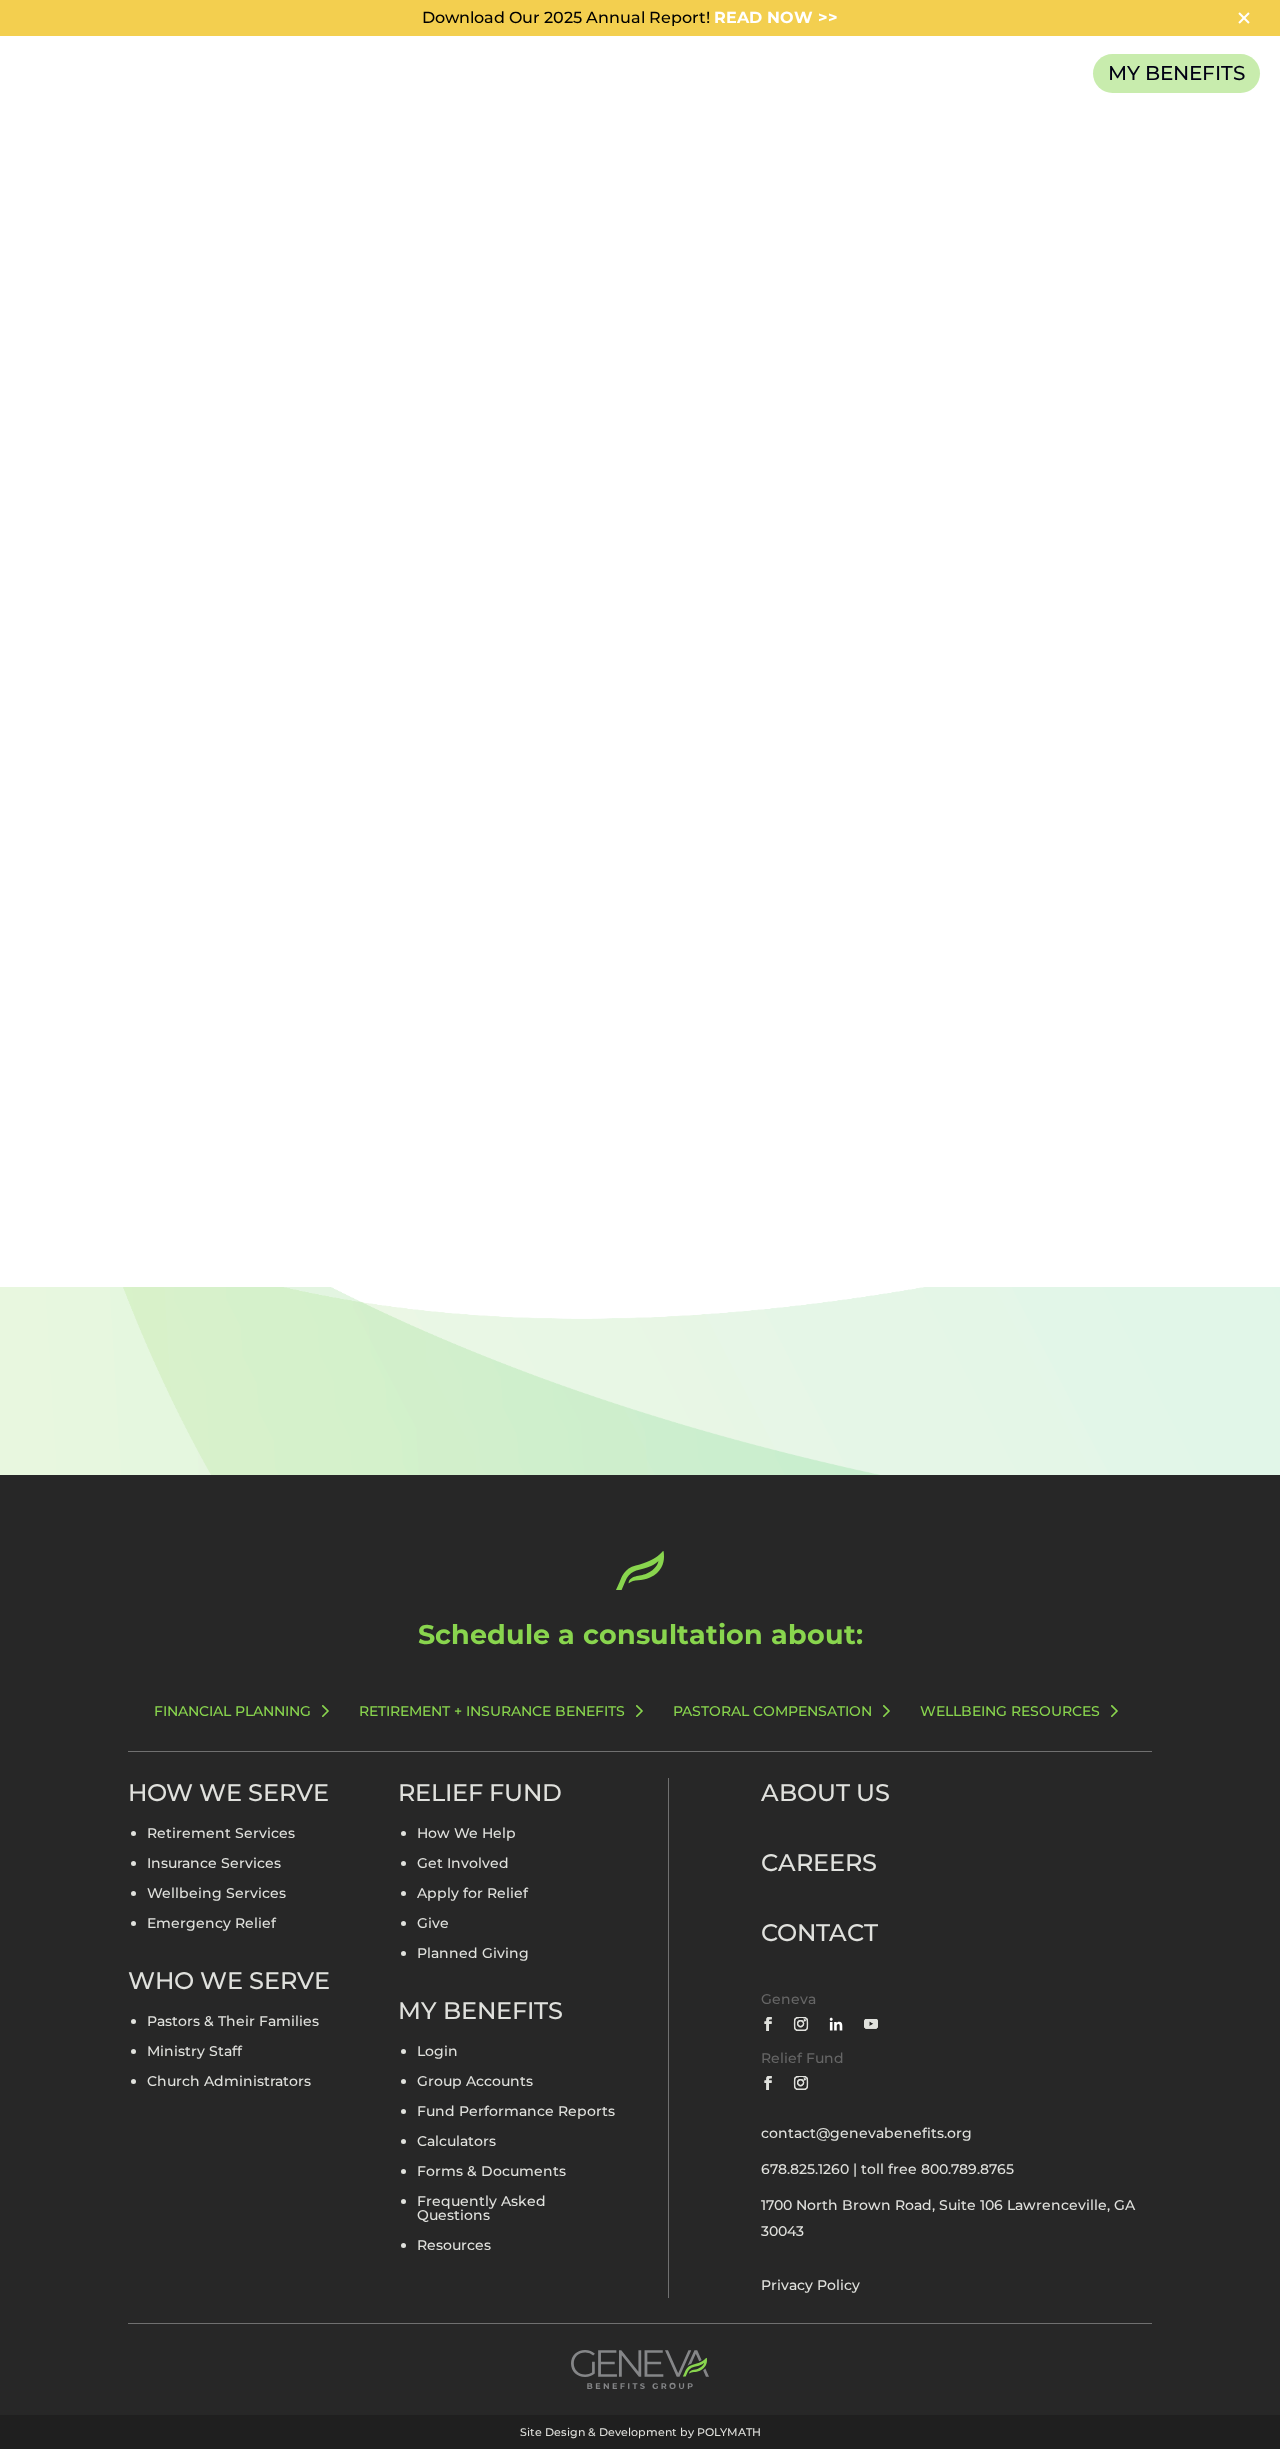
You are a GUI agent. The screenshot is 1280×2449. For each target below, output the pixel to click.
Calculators (456, 2142)
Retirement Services (221, 1834)
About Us (825, 1792)
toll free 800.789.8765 (937, 2169)
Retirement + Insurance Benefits (492, 1711)
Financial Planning (232, 1711)
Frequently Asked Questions (481, 2209)
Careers (819, 1862)
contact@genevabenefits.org (866, 2133)
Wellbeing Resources (1010, 1711)
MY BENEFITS (1176, 73)
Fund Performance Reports (516, 2112)
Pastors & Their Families (233, 2022)
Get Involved (463, 1864)
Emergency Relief (211, 1924)
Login (437, 2052)
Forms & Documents (491, 2172)
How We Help (466, 1834)
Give (433, 1924)
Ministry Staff (194, 2052)
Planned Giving (473, 1954)
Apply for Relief (472, 1894)
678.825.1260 (805, 2169)
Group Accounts (475, 2082)
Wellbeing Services (216, 1894)
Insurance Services (214, 1864)
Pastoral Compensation (772, 1711)
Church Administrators (229, 2082)
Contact (819, 1932)
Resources (454, 2246)
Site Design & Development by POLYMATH (640, 2432)
